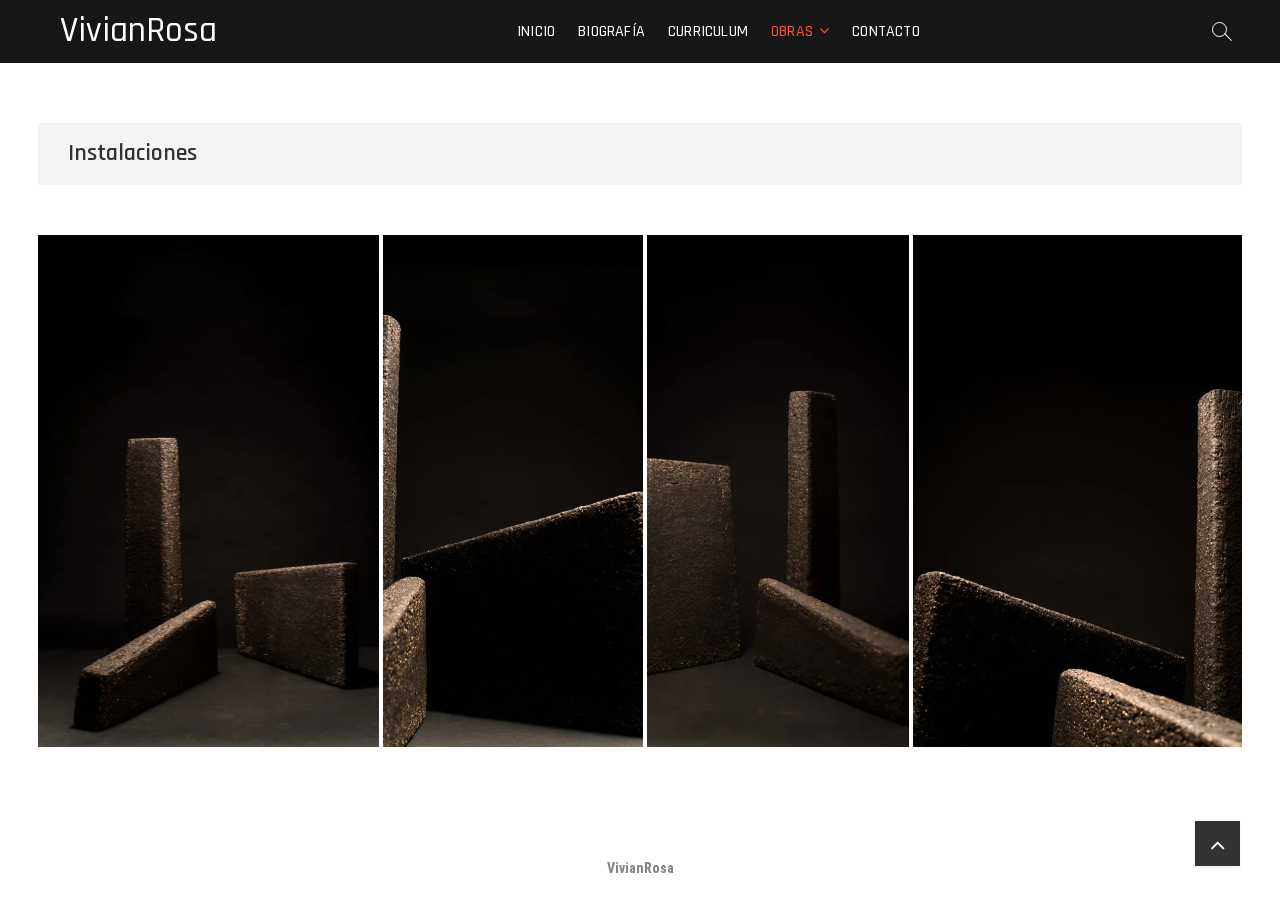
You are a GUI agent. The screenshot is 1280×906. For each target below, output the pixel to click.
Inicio (536, 31)
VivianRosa (138, 31)
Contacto (886, 31)
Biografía (611, 31)
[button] (208, 491)
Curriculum (708, 31)
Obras (792, 31)
